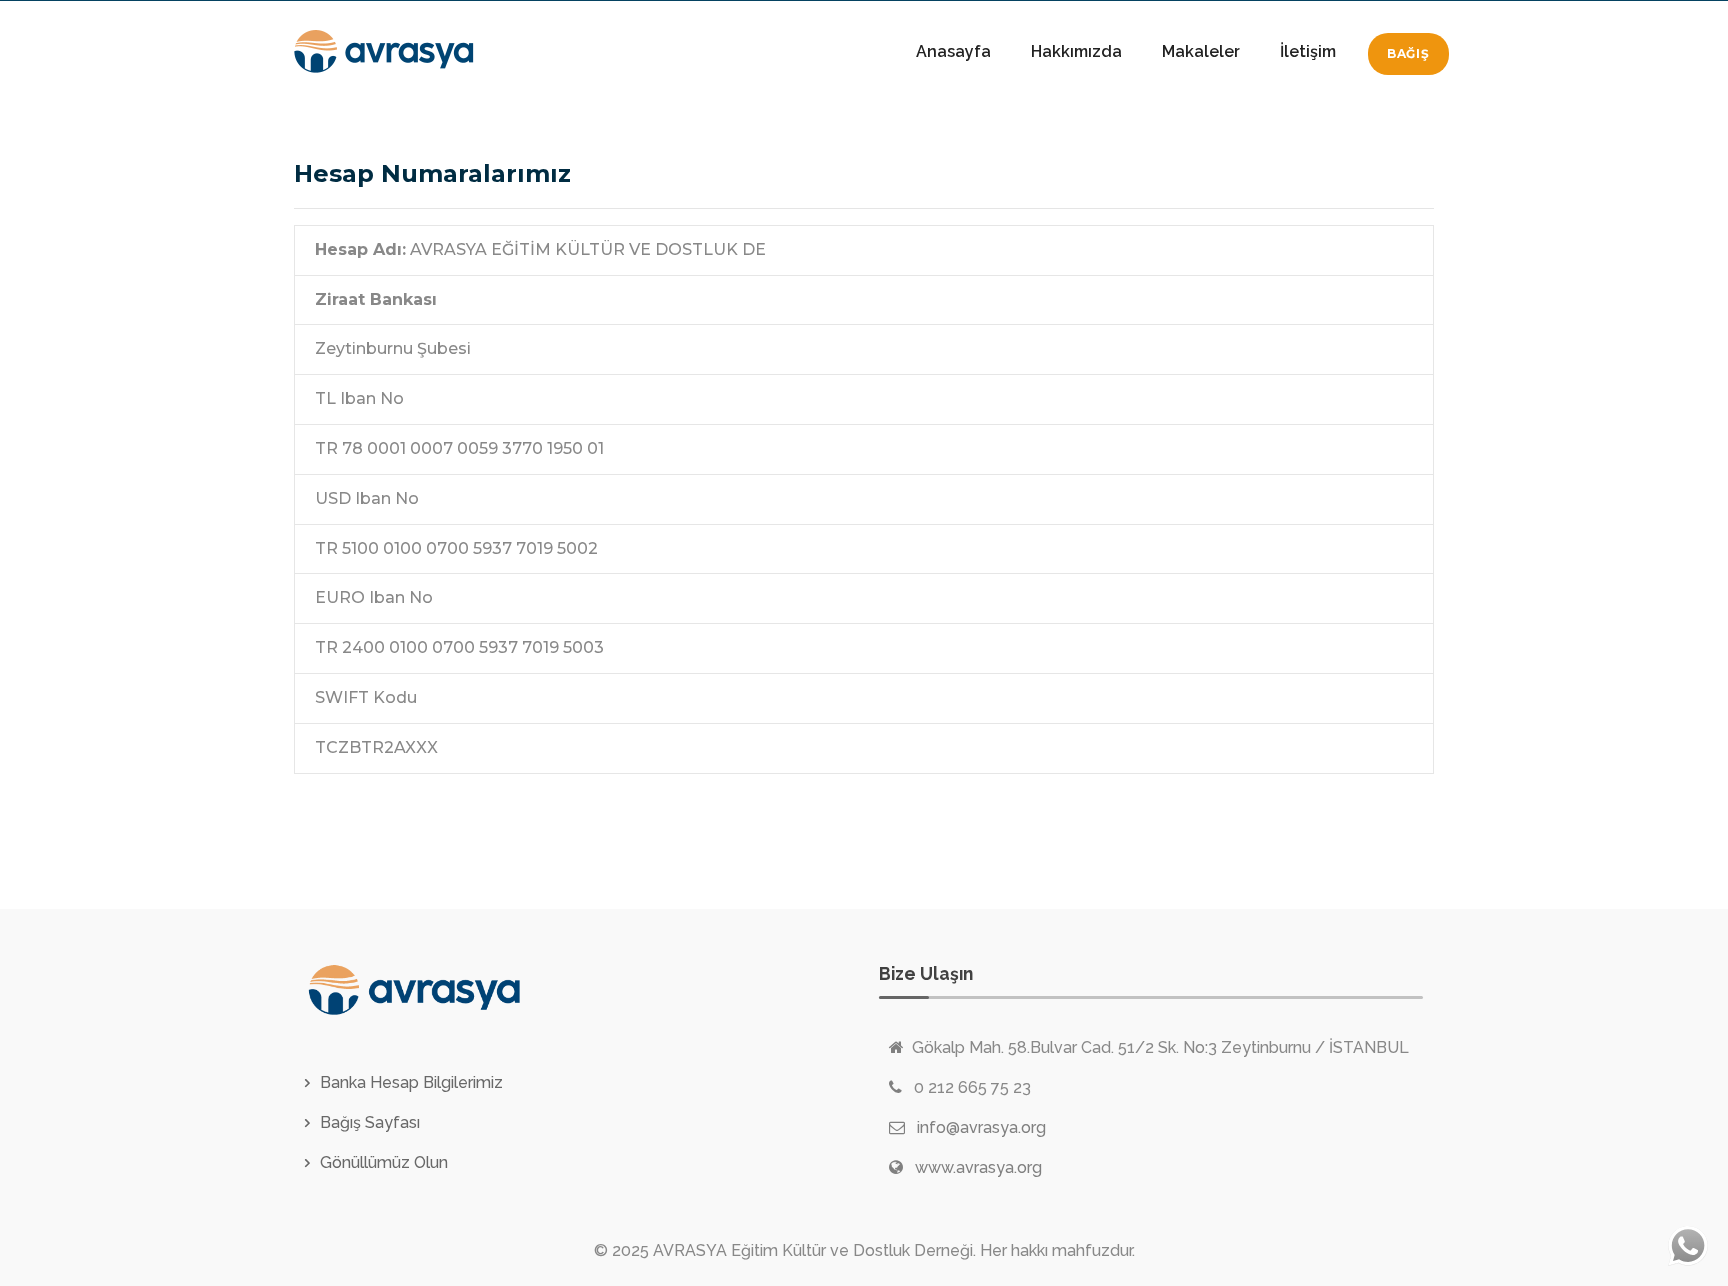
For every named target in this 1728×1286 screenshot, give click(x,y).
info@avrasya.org (981, 1127)
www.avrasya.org (978, 1167)
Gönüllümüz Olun (384, 1162)
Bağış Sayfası (370, 1122)
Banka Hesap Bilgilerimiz (411, 1082)
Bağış (1408, 53)
